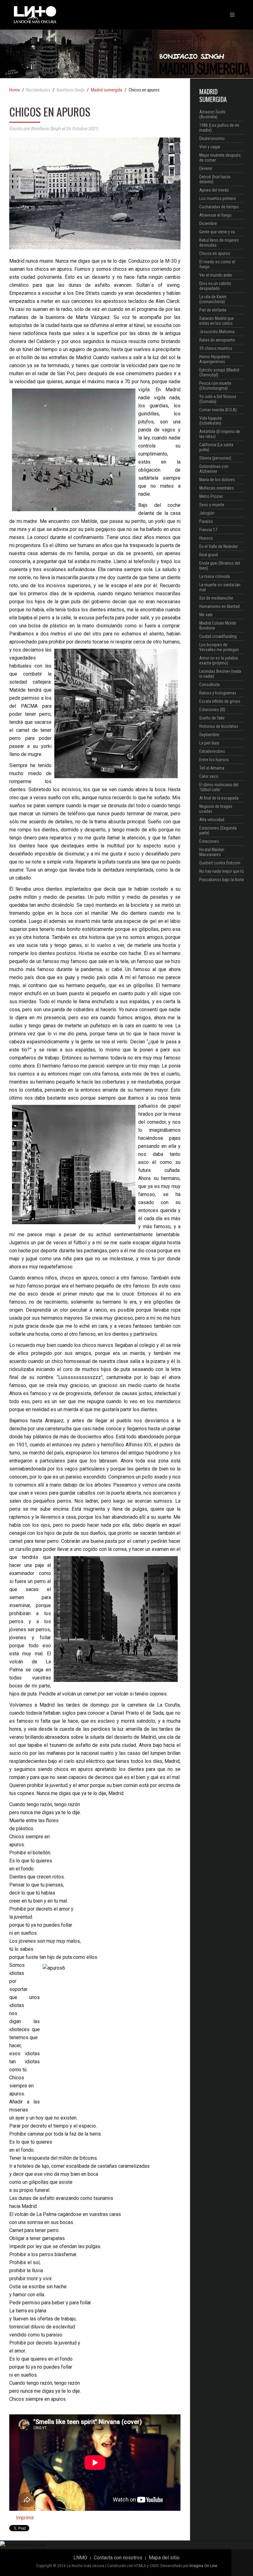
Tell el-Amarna (212, 768)
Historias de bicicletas (219, 726)
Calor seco (209, 776)
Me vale (206, 615)
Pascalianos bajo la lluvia (222, 880)
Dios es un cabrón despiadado (215, 286)
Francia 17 (208, 530)
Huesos (206, 538)
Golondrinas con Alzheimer (214, 469)
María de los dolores (217, 480)
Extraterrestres (212, 751)
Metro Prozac (211, 496)
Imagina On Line (203, 2566)
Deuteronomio (212, 138)
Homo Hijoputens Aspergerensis (215, 359)
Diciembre (208, 223)
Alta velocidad (212, 820)
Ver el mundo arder (216, 275)
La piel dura (209, 743)
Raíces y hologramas (218, 693)
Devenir (206, 168)
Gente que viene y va (217, 232)
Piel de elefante (213, 310)
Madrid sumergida (107, 90)
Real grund (209, 555)
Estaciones (209, 841)
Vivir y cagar (210, 147)
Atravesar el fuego (216, 215)
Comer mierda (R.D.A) (218, 410)
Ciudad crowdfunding (218, 636)
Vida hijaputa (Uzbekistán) (211, 421)
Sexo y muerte (212, 505)
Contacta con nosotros (118, 2558)
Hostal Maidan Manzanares (212, 852)
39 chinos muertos (216, 348)
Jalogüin (207, 513)
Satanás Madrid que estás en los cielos (217, 321)
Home (15, 90)
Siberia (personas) (215, 458)
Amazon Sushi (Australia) (212, 114)
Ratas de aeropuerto (217, 340)
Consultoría (209, 685)
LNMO (80, 2558)
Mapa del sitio (164, 2558)
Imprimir (24, 2518)
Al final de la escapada (219, 798)
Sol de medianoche (216, 598)
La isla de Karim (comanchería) (213, 299)
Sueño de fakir (212, 718)
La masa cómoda (215, 576)
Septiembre (209, 735)
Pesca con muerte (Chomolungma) (215, 386)
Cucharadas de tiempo (219, 207)
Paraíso (206, 521)
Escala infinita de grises (220, 701)
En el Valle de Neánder (219, 546)
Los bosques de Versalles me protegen (219, 647)
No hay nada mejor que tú (222, 871)
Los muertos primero (218, 198)
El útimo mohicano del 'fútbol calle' (219, 787)
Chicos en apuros (215, 253)
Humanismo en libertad (220, 606)
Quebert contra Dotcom (220, 863)
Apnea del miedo (214, 190)
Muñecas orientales (217, 488)
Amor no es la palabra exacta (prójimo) (219, 660)
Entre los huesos (214, 760)
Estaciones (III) (212, 710)
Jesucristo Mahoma (217, 332)
